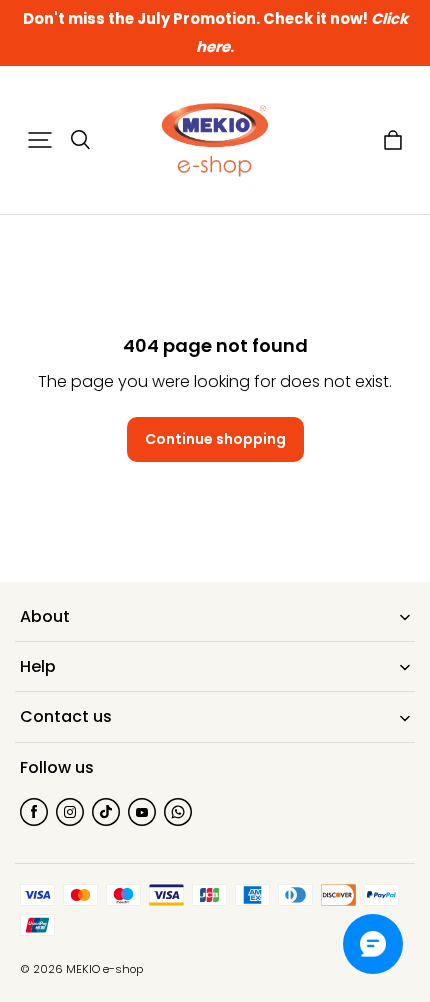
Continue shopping (215, 439)
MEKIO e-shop (104, 969)
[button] (40, 140)
